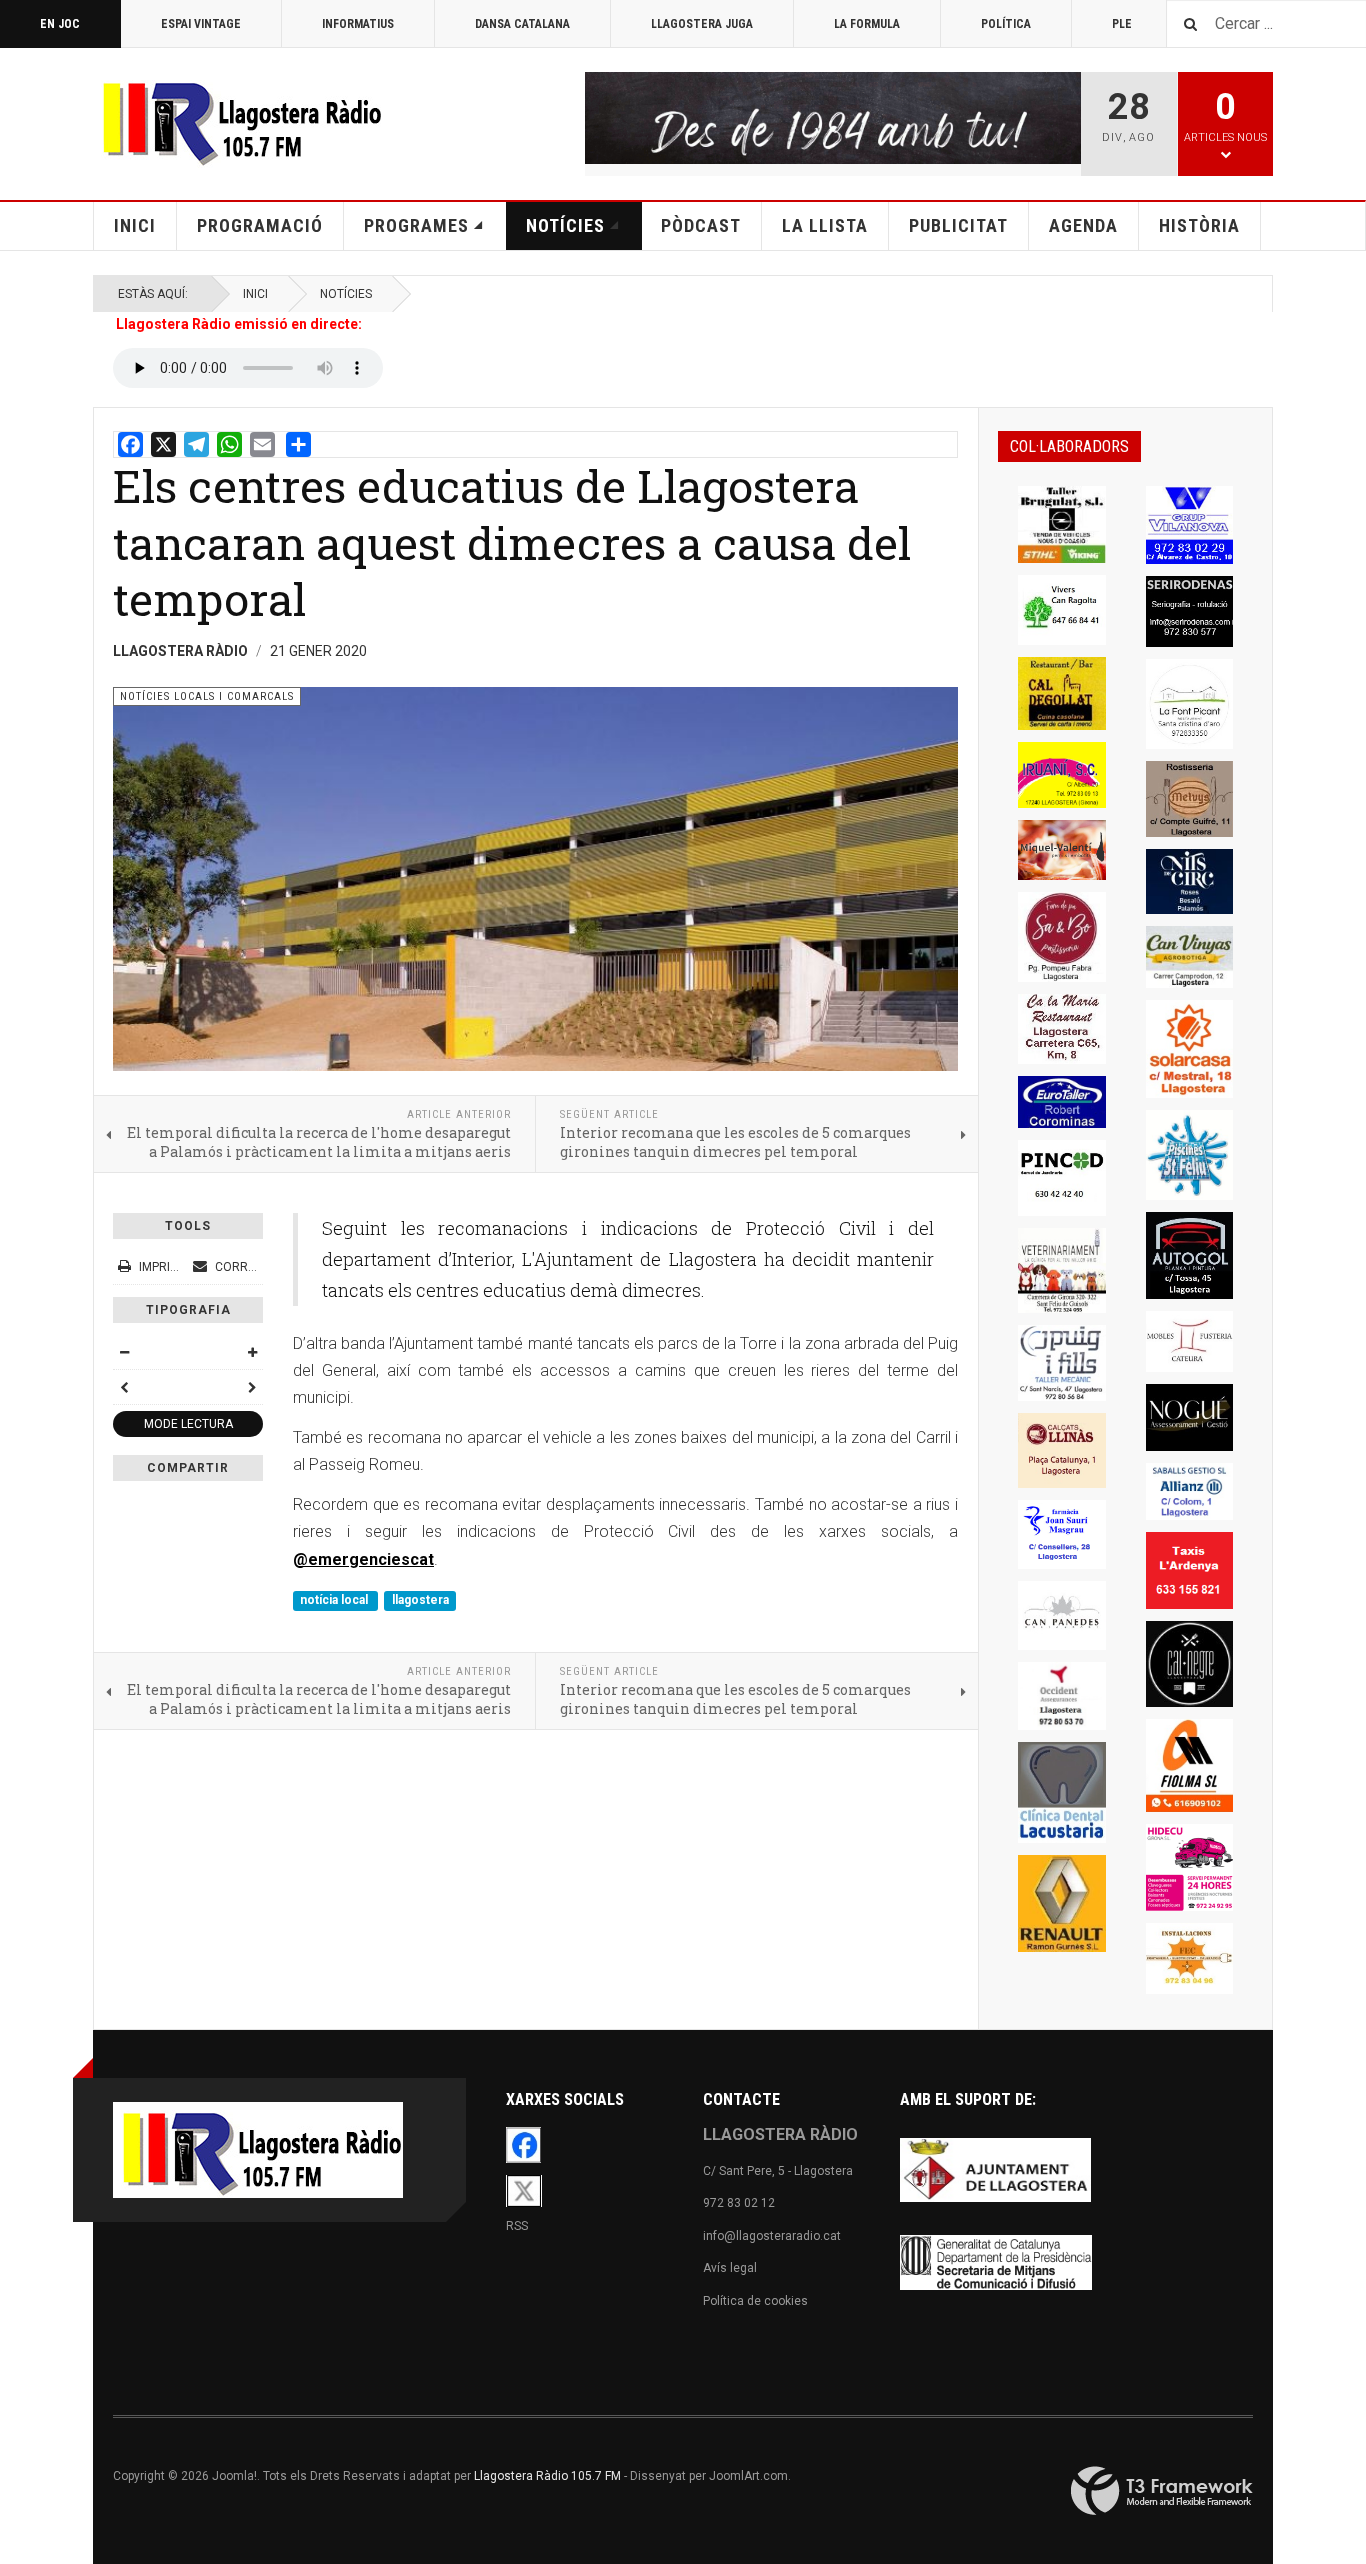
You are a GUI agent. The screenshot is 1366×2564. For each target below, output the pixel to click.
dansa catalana (522, 24)
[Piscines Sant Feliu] (1190, 1155)
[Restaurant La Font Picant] (1190, 704)
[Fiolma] (1190, 1765)
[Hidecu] (1190, 1868)
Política (1006, 24)
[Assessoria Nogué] (1190, 1417)
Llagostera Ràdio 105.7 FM (547, 2476)
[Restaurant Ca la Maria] (1062, 1029)
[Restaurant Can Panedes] (1062, 1615)
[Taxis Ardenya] (1190, 1570)
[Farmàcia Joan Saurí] (1062, 1534)
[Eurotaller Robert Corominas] (1062, 1102)
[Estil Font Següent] (252, 1387)
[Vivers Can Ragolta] (1062, 610)
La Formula (867, 24)
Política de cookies (755, 2301)
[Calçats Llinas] (1062, 1450)
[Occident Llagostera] (1062, 1696)
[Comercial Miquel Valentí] (1062, 850)
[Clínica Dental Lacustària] (1062, 1792)
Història (1199, 225)
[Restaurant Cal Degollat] (1062, 693)
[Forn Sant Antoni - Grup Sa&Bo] (1062, 937)
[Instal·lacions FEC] (1190, 1958)
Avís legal (730, 2268)
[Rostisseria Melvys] (1190, 799)
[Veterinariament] (1062, 1270)
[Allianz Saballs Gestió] (1190, 1492)
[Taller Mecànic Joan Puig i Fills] (1062, 1363)
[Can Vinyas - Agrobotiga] (1190, 957)
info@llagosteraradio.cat (772, 2236)
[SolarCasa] (1190, 1049)
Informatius (358, 24)
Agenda (1083, 225)
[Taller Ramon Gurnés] (1062, 1903)
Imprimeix (168, 1267)
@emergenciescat (363, 1559)
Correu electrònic (274, 1267)
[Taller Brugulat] (1062, 524)
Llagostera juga (702, 24)
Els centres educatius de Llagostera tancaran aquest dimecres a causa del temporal (512, 542)
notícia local (335, 1600)
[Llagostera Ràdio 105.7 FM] (238, 120)
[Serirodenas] (1190, 611)
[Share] (298, 444)
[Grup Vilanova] (1190, 525)
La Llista (825, 225)
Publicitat (958, 225)
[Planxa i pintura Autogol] (1190, 1256)
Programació (260, 225)
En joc (60, 24)
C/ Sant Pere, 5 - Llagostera (778, 2171)
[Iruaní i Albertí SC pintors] (1062, 775)
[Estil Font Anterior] (124, 1387)
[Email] (262, 444)
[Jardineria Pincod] (1062, 1178)
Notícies (565, 225)
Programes (416, 225)
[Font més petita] (124, 1352)
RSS (517, 2226)
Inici (135, 225)
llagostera (420, 1600)
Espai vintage (201, 24)
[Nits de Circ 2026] (1190, 881)
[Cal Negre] (1190, 1664)
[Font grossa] (252, 1352)
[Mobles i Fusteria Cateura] (1190, 1341)
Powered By (1162, 2491)
